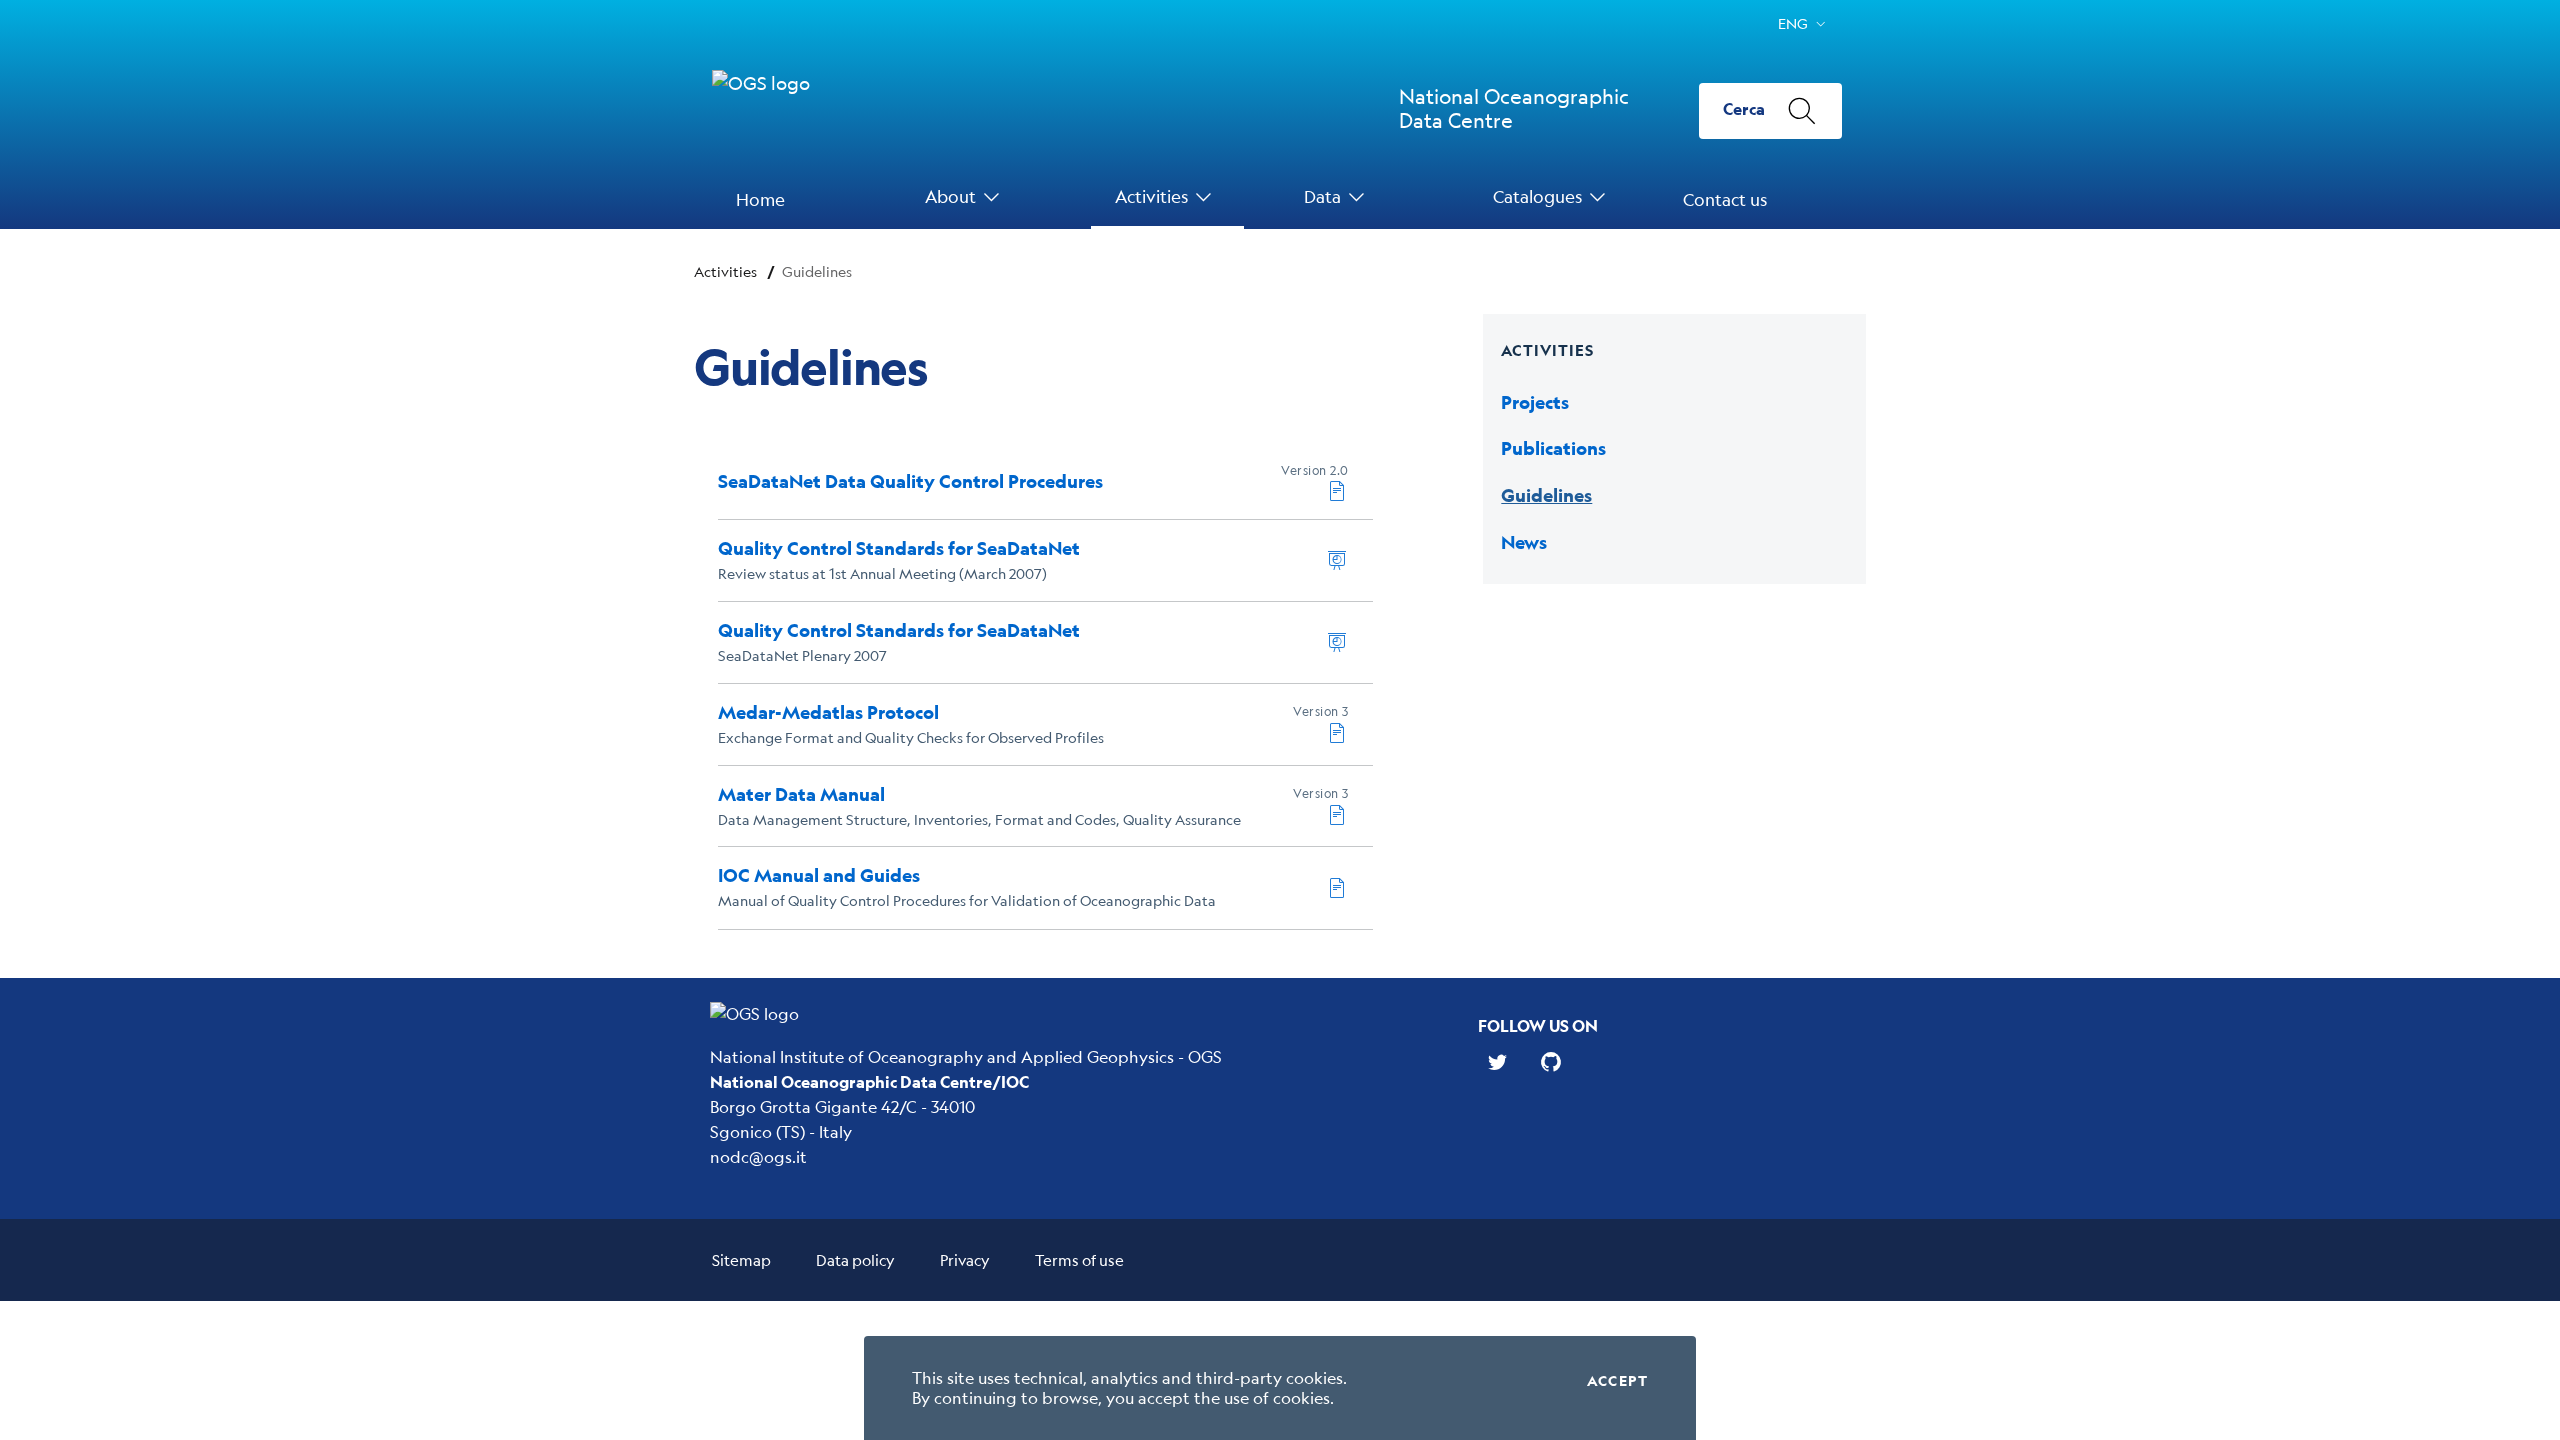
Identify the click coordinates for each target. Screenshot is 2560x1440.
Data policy (855, 1259)
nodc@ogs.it (758, 1156)
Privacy (965, 1259)
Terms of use (1079, 1259)
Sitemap (741, 1259)
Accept (1617, 1381)
